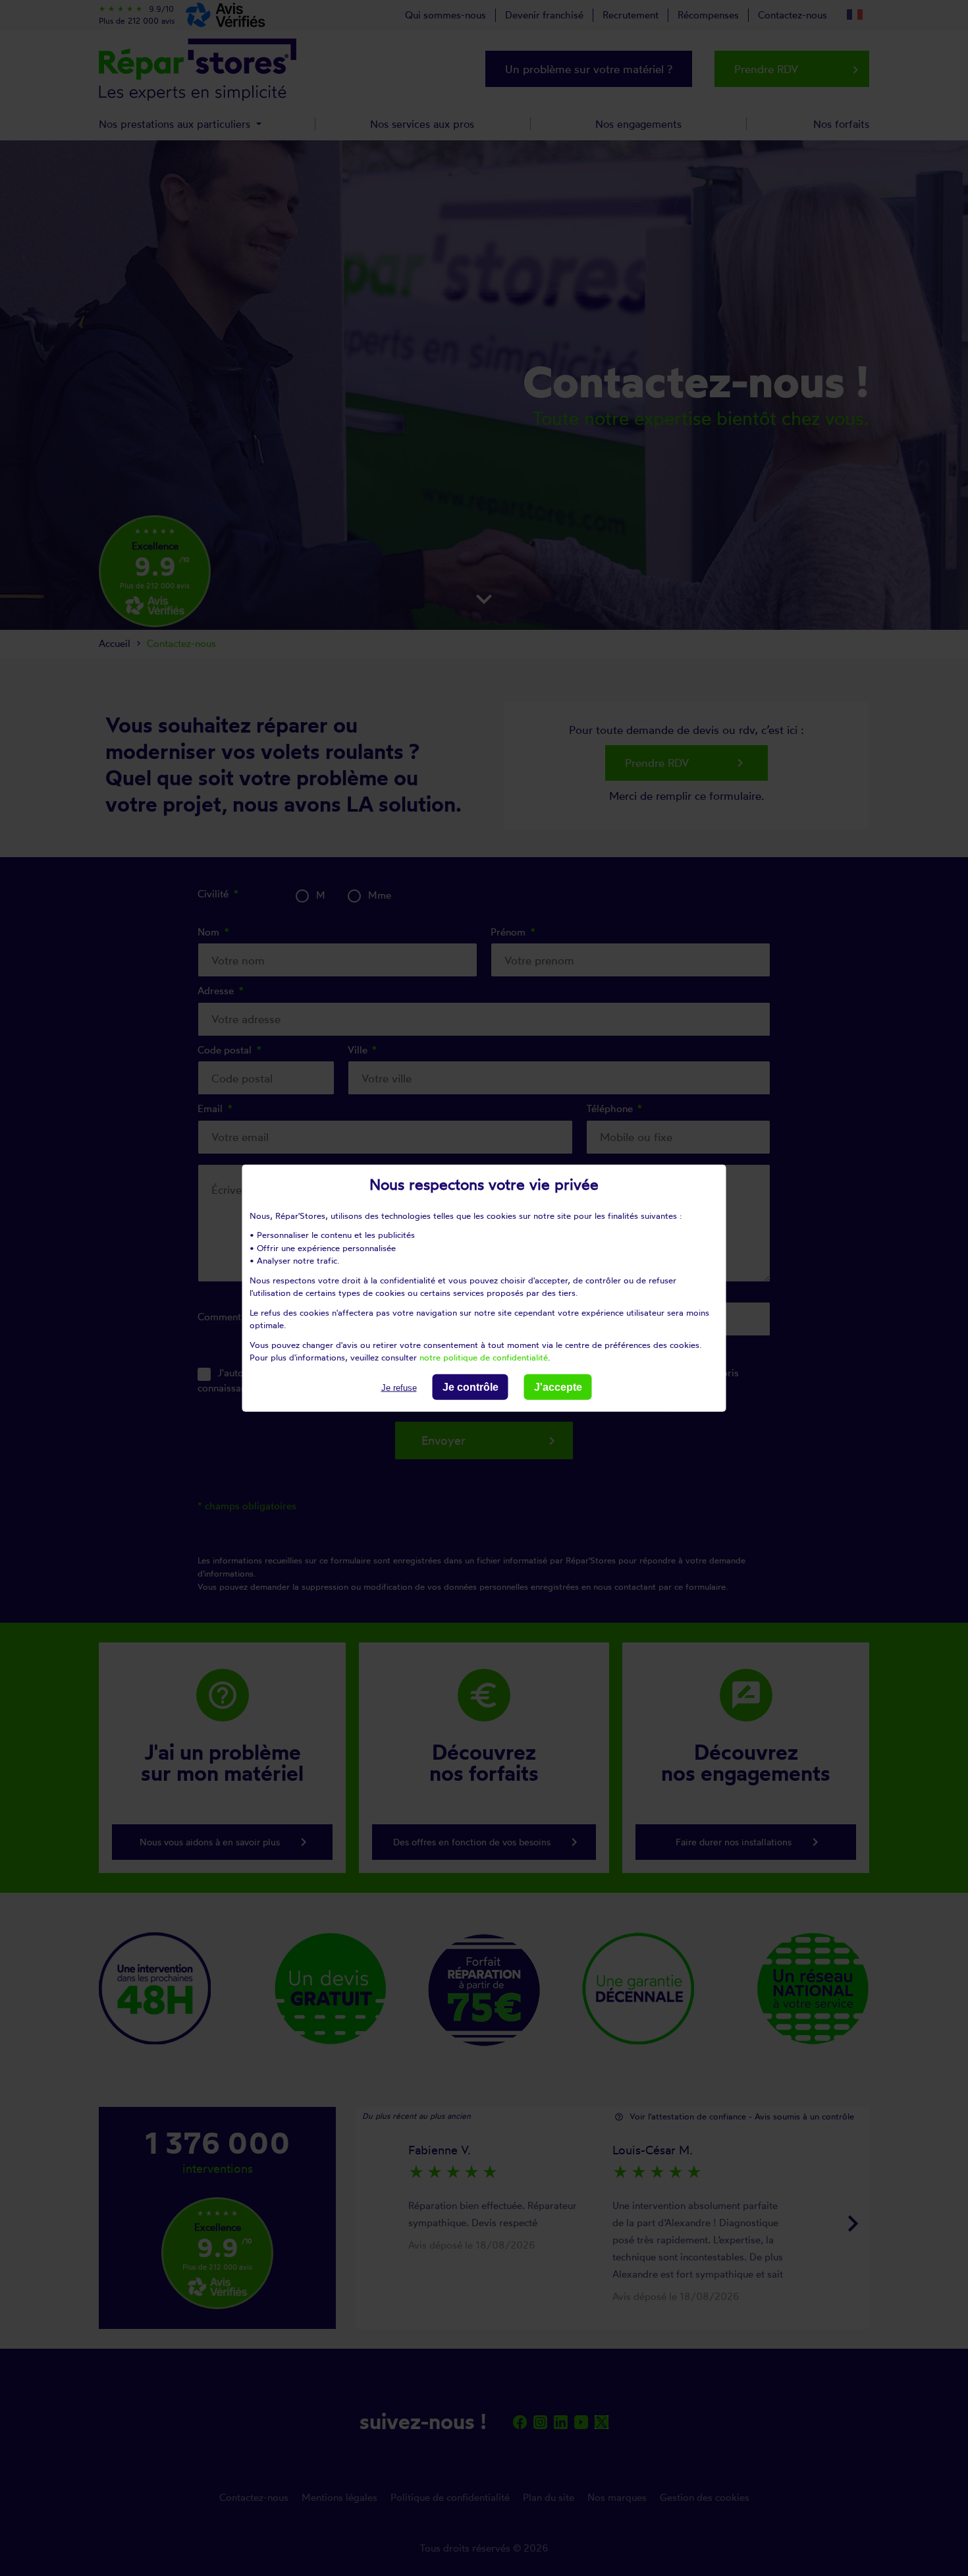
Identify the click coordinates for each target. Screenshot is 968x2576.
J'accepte (558, 1386)
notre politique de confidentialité (484, 1357)
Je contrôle (471, 1386)
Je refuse (399, 1387)
